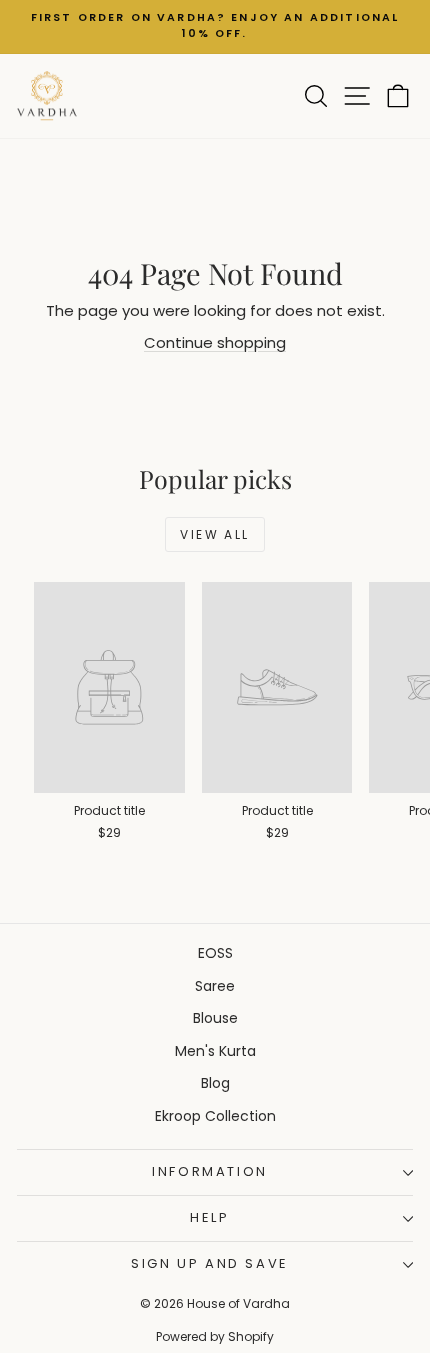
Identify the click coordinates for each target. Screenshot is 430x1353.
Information (210, 1171)
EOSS (215, 953)
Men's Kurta (215, 1051)
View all (214, 534)
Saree (215, 986)
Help (209, 1217)
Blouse (215, 1018)
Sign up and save (210, 1263)
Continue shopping (215, 342)
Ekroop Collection (215, 1116)
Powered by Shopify (215, 1336)
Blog (215, 1083)
